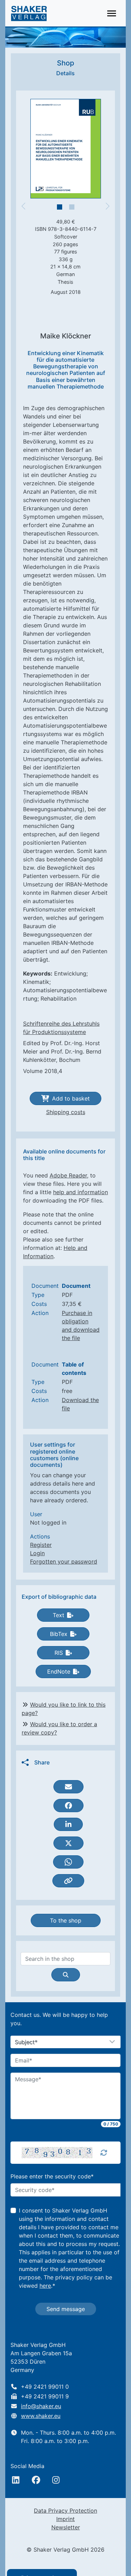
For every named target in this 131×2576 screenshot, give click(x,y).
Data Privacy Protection (65, 2511)
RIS (59, 1653)
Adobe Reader (68, 1175)
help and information (81, 1192)
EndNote (59, 1671)
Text (59, 1615)
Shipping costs (66, 1112)
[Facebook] (36, 2480)
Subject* (26, 2042)
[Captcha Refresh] (104, 2153)
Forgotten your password (64, 1561)
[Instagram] (56, 2480)
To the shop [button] (66, 1920)
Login (37, 1553)
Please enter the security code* (52, 2176)
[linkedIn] (16, 2480)
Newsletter (66, 2527)
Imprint (65, 2519)
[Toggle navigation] (112, 13)
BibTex (59, 1634)
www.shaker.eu (41, 2416)
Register (41, 1545)
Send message (66, 2309)
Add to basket (71, 1098)
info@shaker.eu (41, 2406)
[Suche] (66, 1975)
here (45, 2286)
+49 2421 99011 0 (45, 2387)
